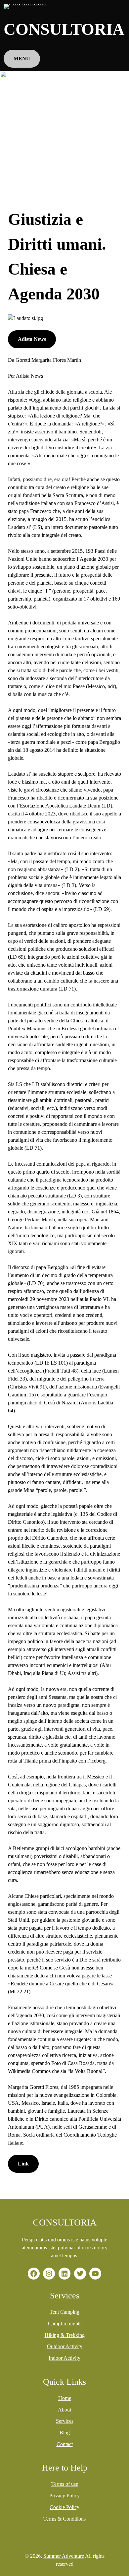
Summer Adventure (64, 2556)
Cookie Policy (64, 2507)
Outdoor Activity (65, 2346)
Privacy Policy (64, 2496)
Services (65, 2421)
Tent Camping (64, 2312)
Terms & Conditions (64, 2519)
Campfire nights (65, 2323)
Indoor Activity (64, 2358)
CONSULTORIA (64, 29)
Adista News (32, 339)
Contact (65, 2444)
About (64, 2410)
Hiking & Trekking (65, 2335)
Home (65, 2398)
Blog (65, 2433)
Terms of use (65, 2484)
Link (23, 2164)
